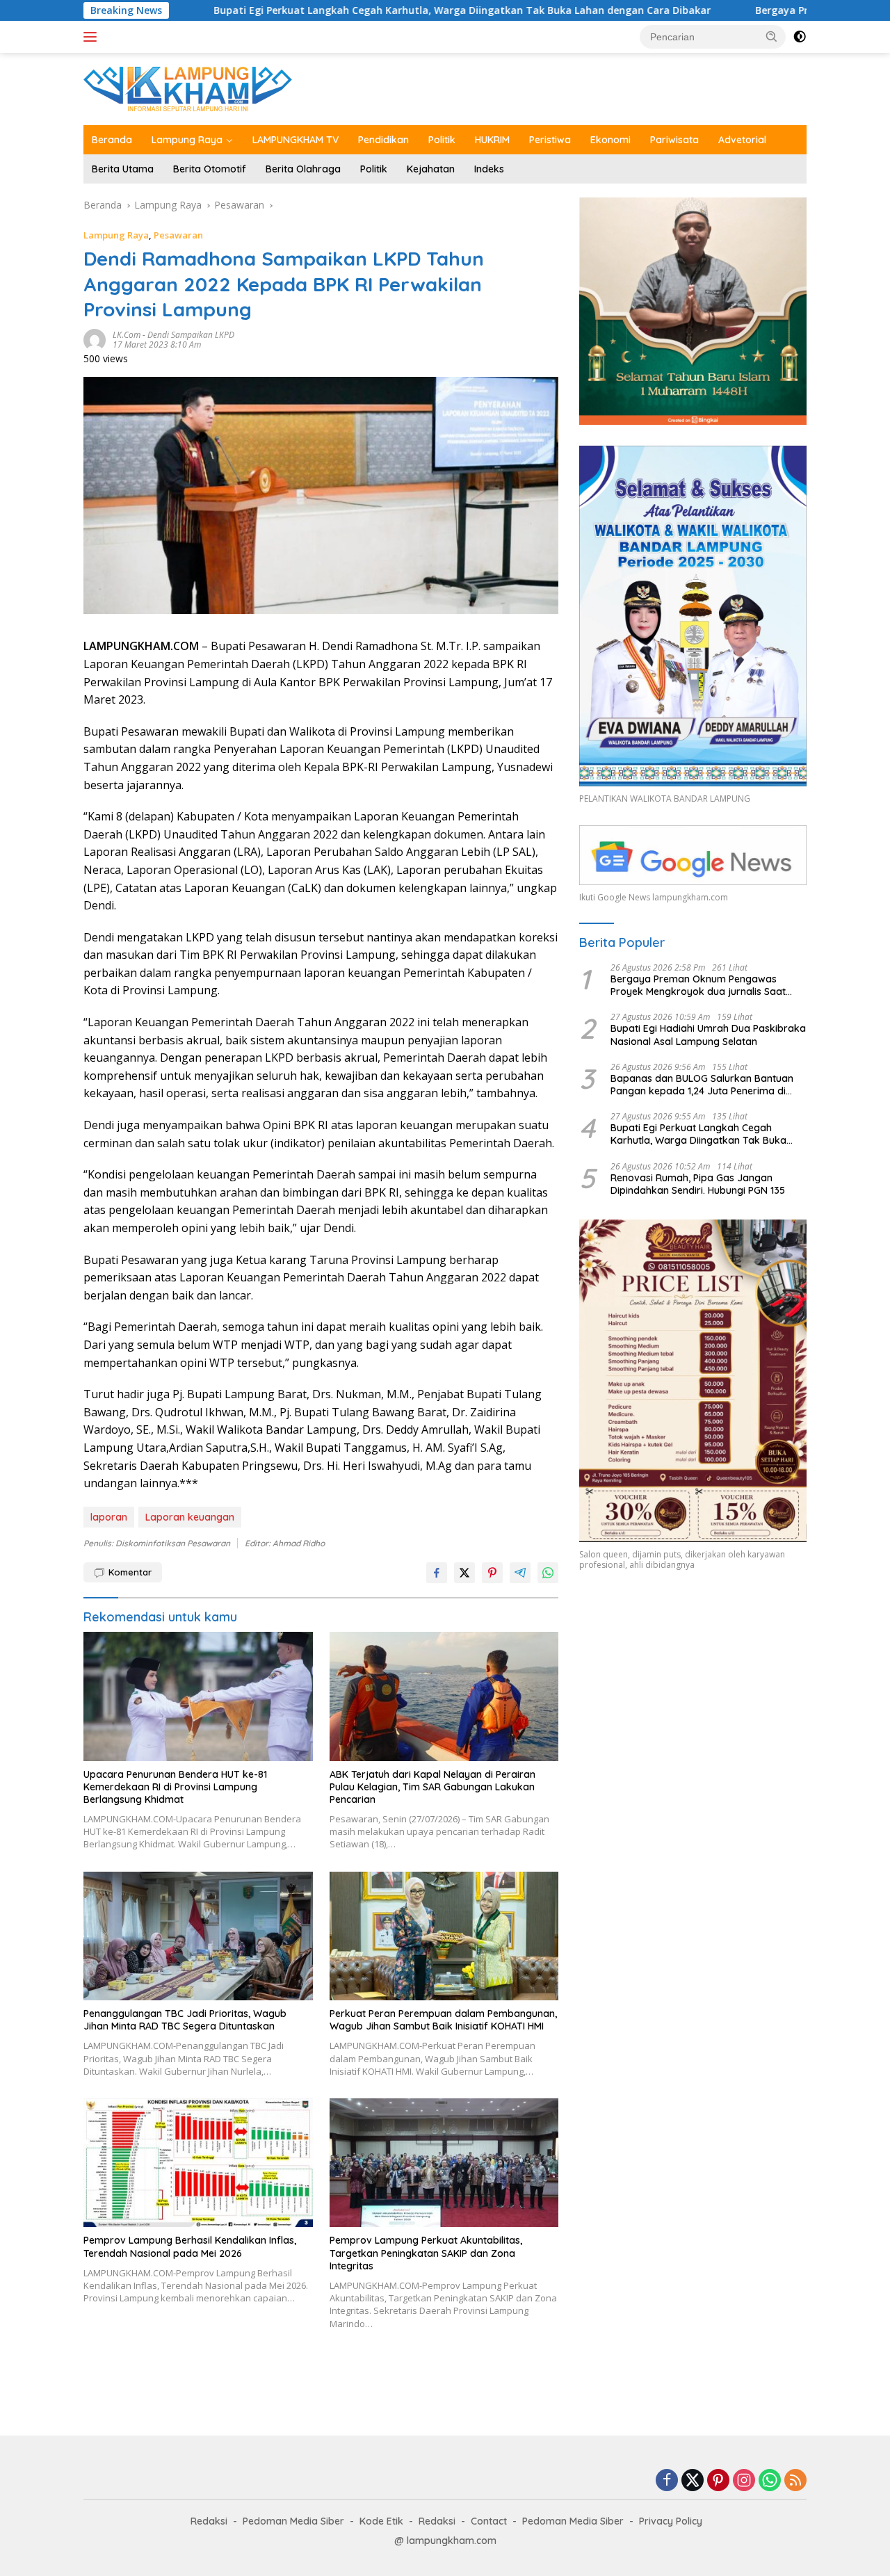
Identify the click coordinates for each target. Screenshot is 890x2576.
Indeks (489, 169)
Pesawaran (178, 235)
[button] (772, 36)
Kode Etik (381, 2521)
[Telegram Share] (520, 1573)
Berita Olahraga (303, 169)
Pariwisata (674, 140)
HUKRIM (492, 140)
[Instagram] (744, 2481)
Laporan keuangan (190, 1517)
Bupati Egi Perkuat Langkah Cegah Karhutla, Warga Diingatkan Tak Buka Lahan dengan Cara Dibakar (340, 10)
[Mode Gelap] (800, 37)
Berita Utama (123, 169)
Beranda (112, 140)
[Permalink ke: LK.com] (95, 339)
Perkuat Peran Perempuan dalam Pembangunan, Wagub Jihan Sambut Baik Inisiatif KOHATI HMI (443, 2020)
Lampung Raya (187, 140)
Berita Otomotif (210, 169)
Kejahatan (431, 169)
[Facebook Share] (437, 1573)
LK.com (127, 335)
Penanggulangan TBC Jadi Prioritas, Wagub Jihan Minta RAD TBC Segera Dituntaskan (185, 2020)
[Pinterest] (718, 2481)
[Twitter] (693, 2481)
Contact (489, 2521)
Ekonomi (610, 140)
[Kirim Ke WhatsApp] (548, 1573)
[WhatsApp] (770, 2481)
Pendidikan (383, 140)
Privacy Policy (671, 2521)
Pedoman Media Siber (293, 2521)
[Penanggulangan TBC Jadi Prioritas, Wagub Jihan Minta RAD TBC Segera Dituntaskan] (198, 1936)
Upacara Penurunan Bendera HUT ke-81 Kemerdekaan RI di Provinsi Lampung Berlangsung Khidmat (175, 1787)
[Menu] (93, 37)
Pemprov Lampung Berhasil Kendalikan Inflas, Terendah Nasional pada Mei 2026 (190, 2246)
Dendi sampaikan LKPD (191, 335)
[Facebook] (667, 2481)
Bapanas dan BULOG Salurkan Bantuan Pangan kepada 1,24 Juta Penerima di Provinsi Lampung (702, 1085)
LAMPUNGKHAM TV (296, 140)
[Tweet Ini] (464, 1573)
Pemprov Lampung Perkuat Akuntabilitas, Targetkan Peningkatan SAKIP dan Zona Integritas (426, 2253)
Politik (442, 140)
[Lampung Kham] (188, 88)
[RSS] (795, 2481)
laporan (109, 1517)
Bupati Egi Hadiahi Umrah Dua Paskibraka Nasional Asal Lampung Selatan (708, 1035)
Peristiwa (550, 140)
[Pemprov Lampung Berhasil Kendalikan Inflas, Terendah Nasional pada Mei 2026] (198, 2163)
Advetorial (742, 140)
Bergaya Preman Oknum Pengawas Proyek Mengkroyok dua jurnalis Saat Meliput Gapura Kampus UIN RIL (698, 985)
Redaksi (209, 2521)
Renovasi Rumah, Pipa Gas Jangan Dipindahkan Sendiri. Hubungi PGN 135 (698, 1184)
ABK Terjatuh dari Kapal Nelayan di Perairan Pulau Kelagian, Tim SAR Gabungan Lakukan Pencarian (432, 1787)
